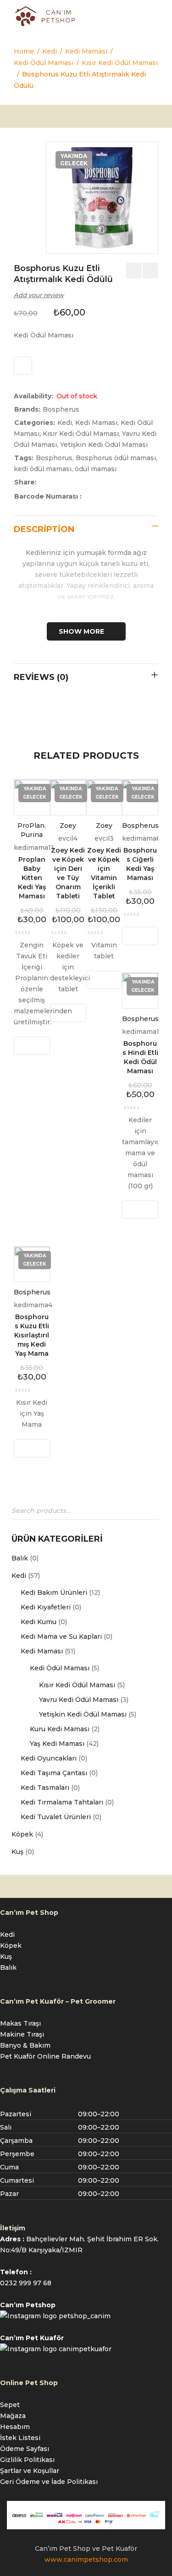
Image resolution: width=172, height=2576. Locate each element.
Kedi (50, 51)
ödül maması (96, 469)
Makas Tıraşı (20, 2023)
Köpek (22, 1834)
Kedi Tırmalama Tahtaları (62, 1802)
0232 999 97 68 (26, 2283)
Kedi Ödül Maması (44, 63)
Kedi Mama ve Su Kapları (61, 1636)
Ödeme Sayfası (25, 2449)
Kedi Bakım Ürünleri (54, 1592)
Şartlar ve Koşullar (30, 2471)
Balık (20, 1558)
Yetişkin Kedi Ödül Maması (83, 1714)
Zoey (68, 826)
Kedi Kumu (39, 1622)
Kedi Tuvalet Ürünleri (56, 1817)
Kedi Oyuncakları (49, 1758)
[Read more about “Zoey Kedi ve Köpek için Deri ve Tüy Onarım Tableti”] (60, 1013)
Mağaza (13, 2416)
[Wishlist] (23, 366)
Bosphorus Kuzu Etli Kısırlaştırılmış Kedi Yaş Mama (32, 1335)
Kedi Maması (86, 51)
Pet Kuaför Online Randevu (45, 2056)
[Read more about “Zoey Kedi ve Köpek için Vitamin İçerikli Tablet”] (96, 980)
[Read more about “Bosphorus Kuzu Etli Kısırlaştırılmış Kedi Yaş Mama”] (23, 1448)
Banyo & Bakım (25, 2045)
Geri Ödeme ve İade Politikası (49, 2482)
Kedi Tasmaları (45, 1788)
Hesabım (15, 2427)
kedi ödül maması (43, 469)
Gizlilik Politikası (27, 2460)
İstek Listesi (20, 2438)
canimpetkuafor (85, 2349)
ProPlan (31, 826)
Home (24, 51)
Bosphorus (54, 458)
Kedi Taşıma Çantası (54, 1773)
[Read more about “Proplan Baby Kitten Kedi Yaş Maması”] (23, 1046)
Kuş (17, 1852)
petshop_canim (85, 2316)
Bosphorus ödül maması (116, 458)
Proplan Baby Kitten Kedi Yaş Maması (32, 878)
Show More (81, 631)
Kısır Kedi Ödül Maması (120, 63)
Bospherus (61, 409)
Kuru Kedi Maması (60, 1729)
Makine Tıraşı (22, 2034)
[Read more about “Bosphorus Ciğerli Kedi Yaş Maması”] (132, 936)
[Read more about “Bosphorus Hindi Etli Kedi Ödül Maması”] (132, 1210)
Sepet (10, 2405)
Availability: (33, 396)
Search (151, 1511)
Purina (32, 835)
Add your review (39, 295)
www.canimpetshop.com (86, 2560)
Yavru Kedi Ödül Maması (79, 1700)
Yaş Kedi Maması (57, 1744)
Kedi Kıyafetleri (46, 1607)
